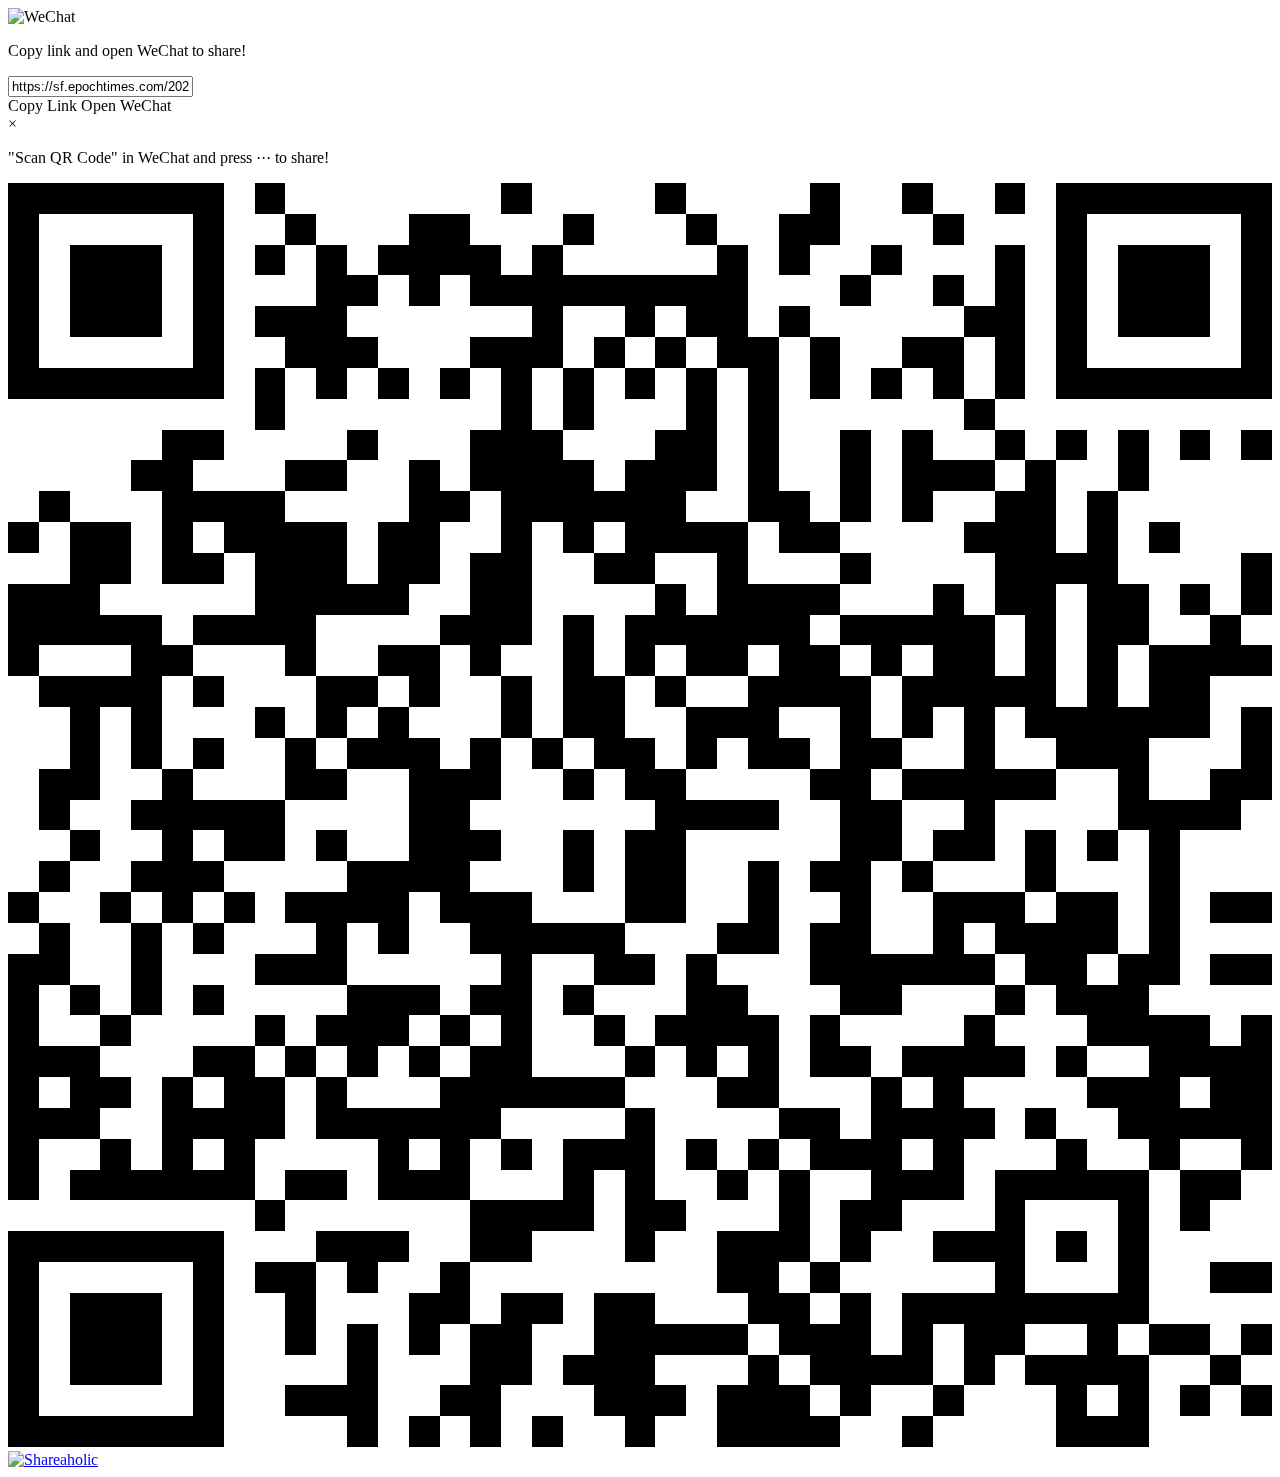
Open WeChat (126, 105)
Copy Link (42, 105)
